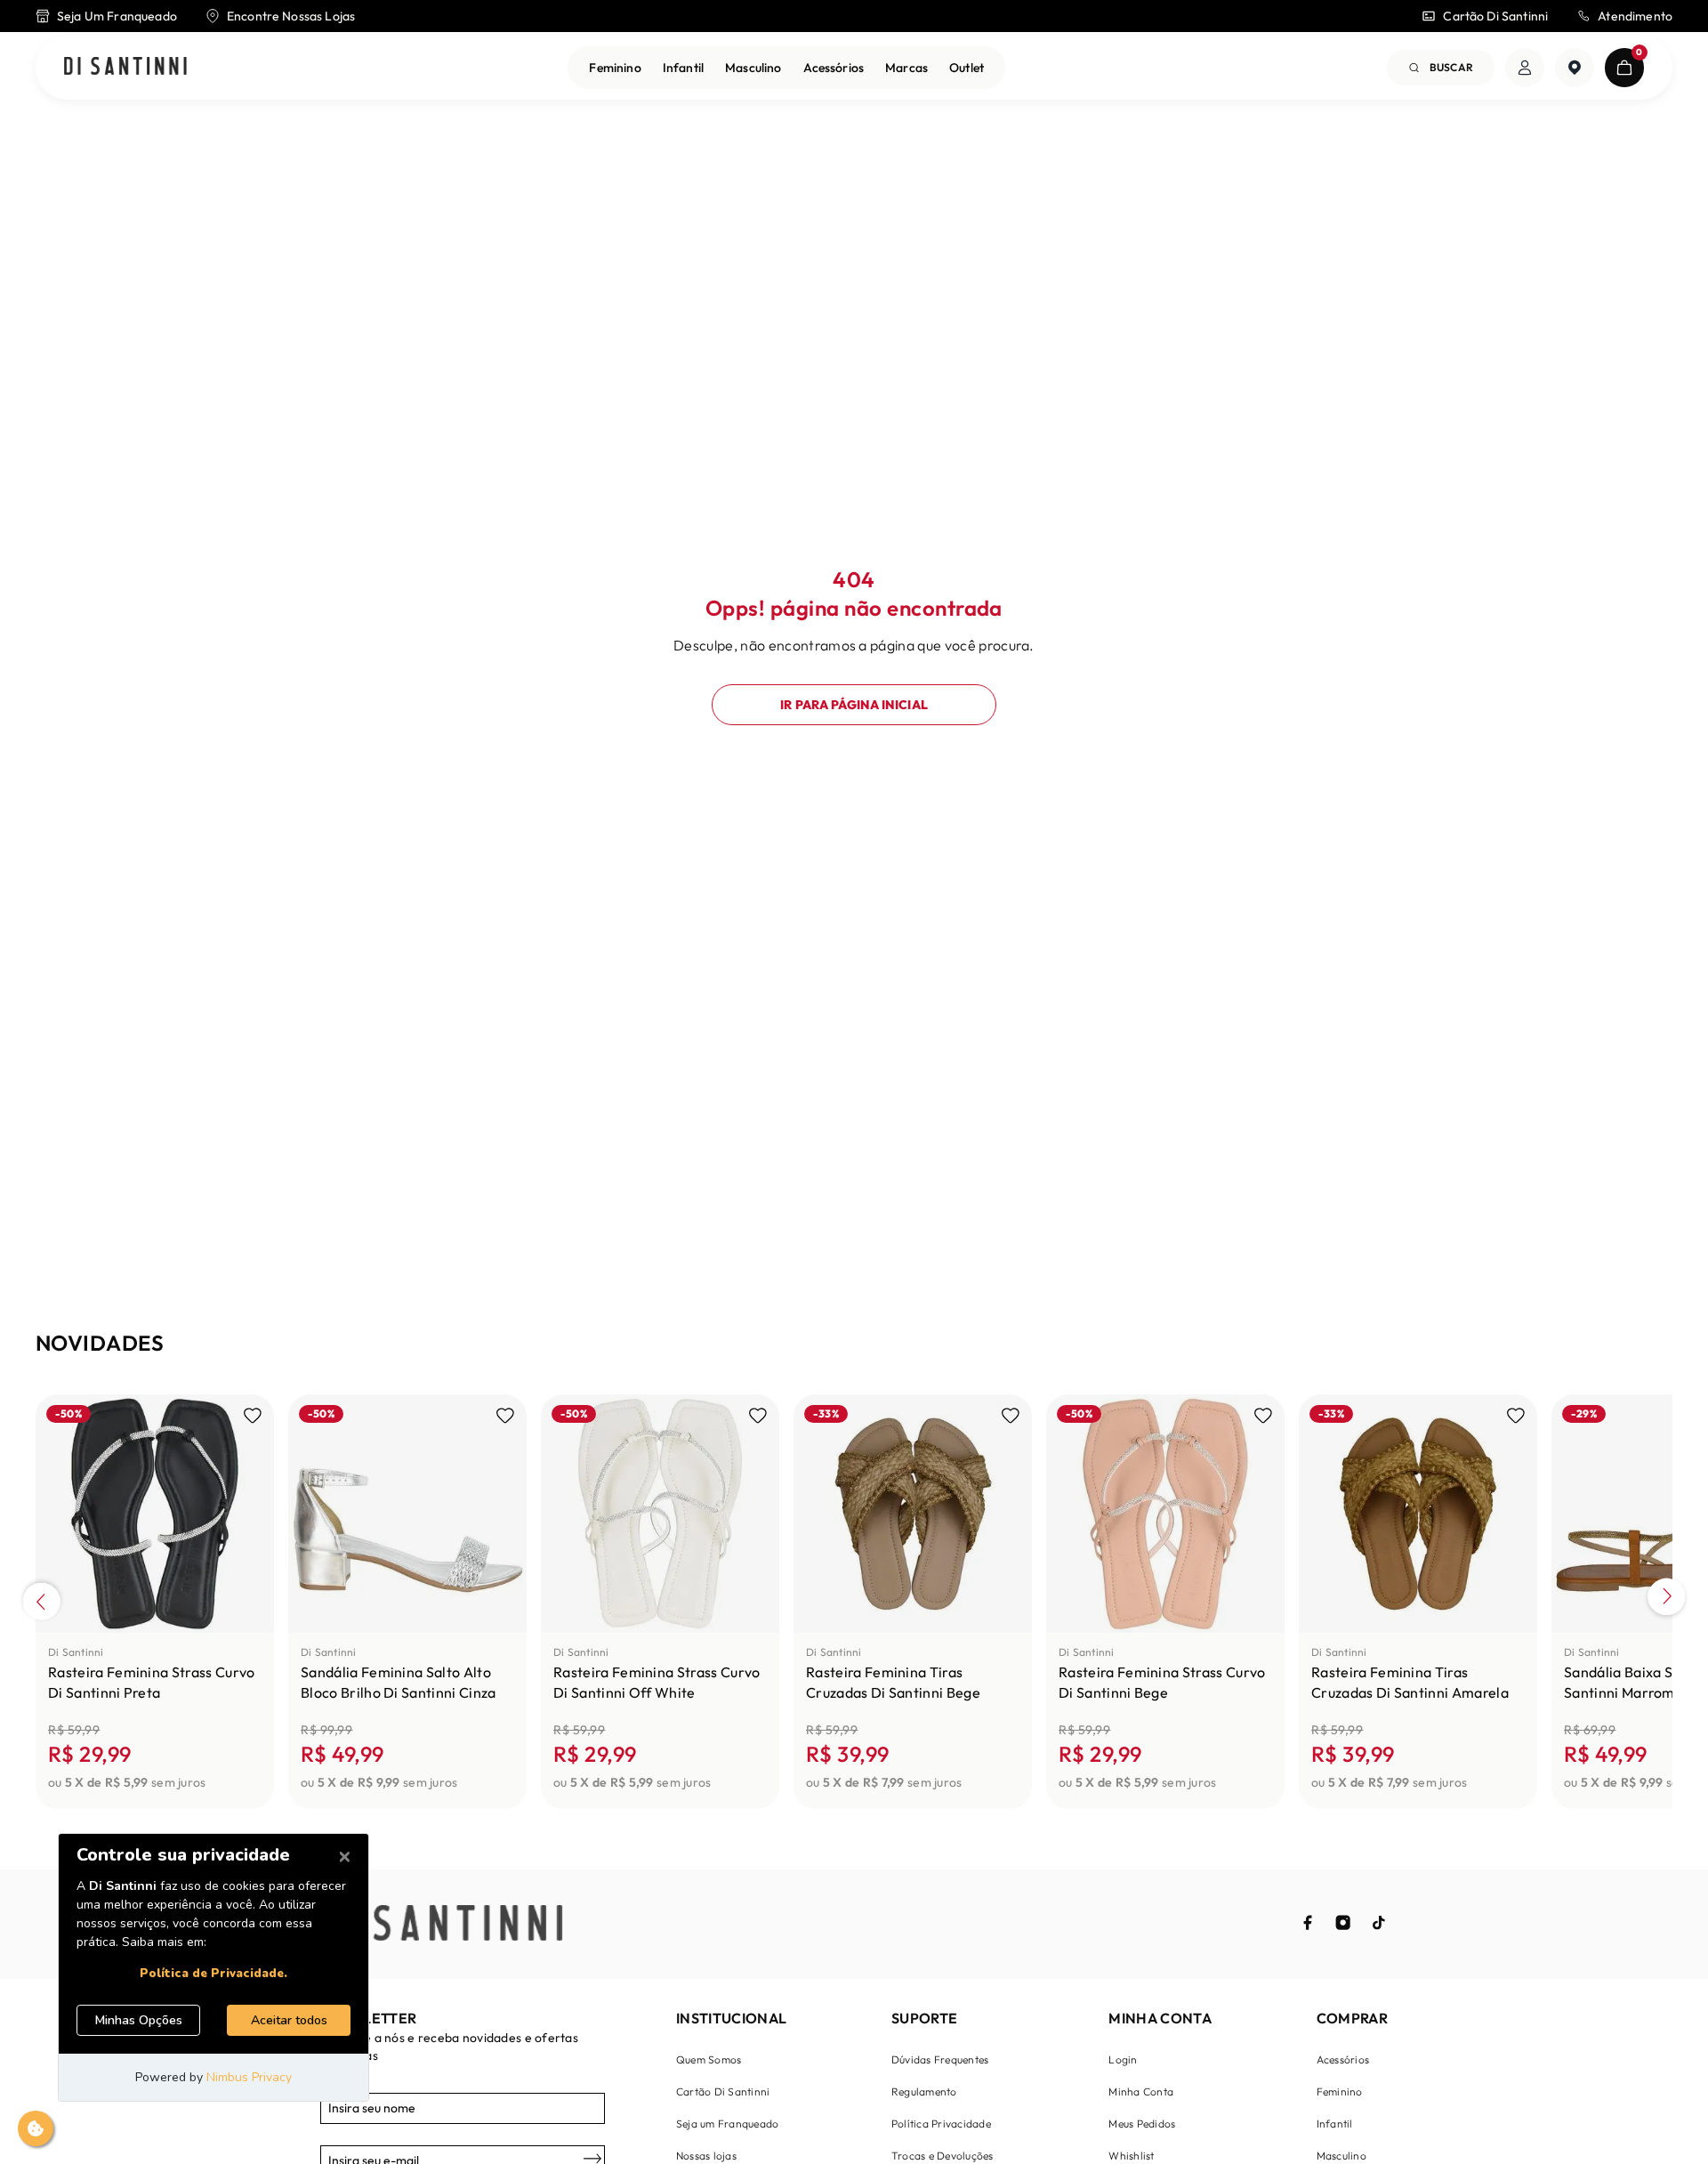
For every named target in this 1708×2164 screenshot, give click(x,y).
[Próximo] (1667, 1599)
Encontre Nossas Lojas (291, 16)
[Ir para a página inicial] (125, 67)
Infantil (683, 68)
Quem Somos (709, 2059)
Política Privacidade (941, 2124)
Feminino (615, 68)
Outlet (967, 68)
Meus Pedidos (1142, 2124)
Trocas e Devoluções (943, 2156)
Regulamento (924, 2091)
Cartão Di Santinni (1495, 16)
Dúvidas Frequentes (940, 2059)
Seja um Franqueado (727, 2124)
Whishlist (1131, 2156)
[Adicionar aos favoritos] (253, 1416)
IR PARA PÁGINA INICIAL (854, 705)
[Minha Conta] (1525, 68)
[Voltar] (41, 1599)
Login (1123, 2059)
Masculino (753, 68)
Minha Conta (1141, 2091)
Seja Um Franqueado (117, 16)
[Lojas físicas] (1575, 68)
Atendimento (1635, 16)
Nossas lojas (706, 2156)
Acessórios (834, 68)
